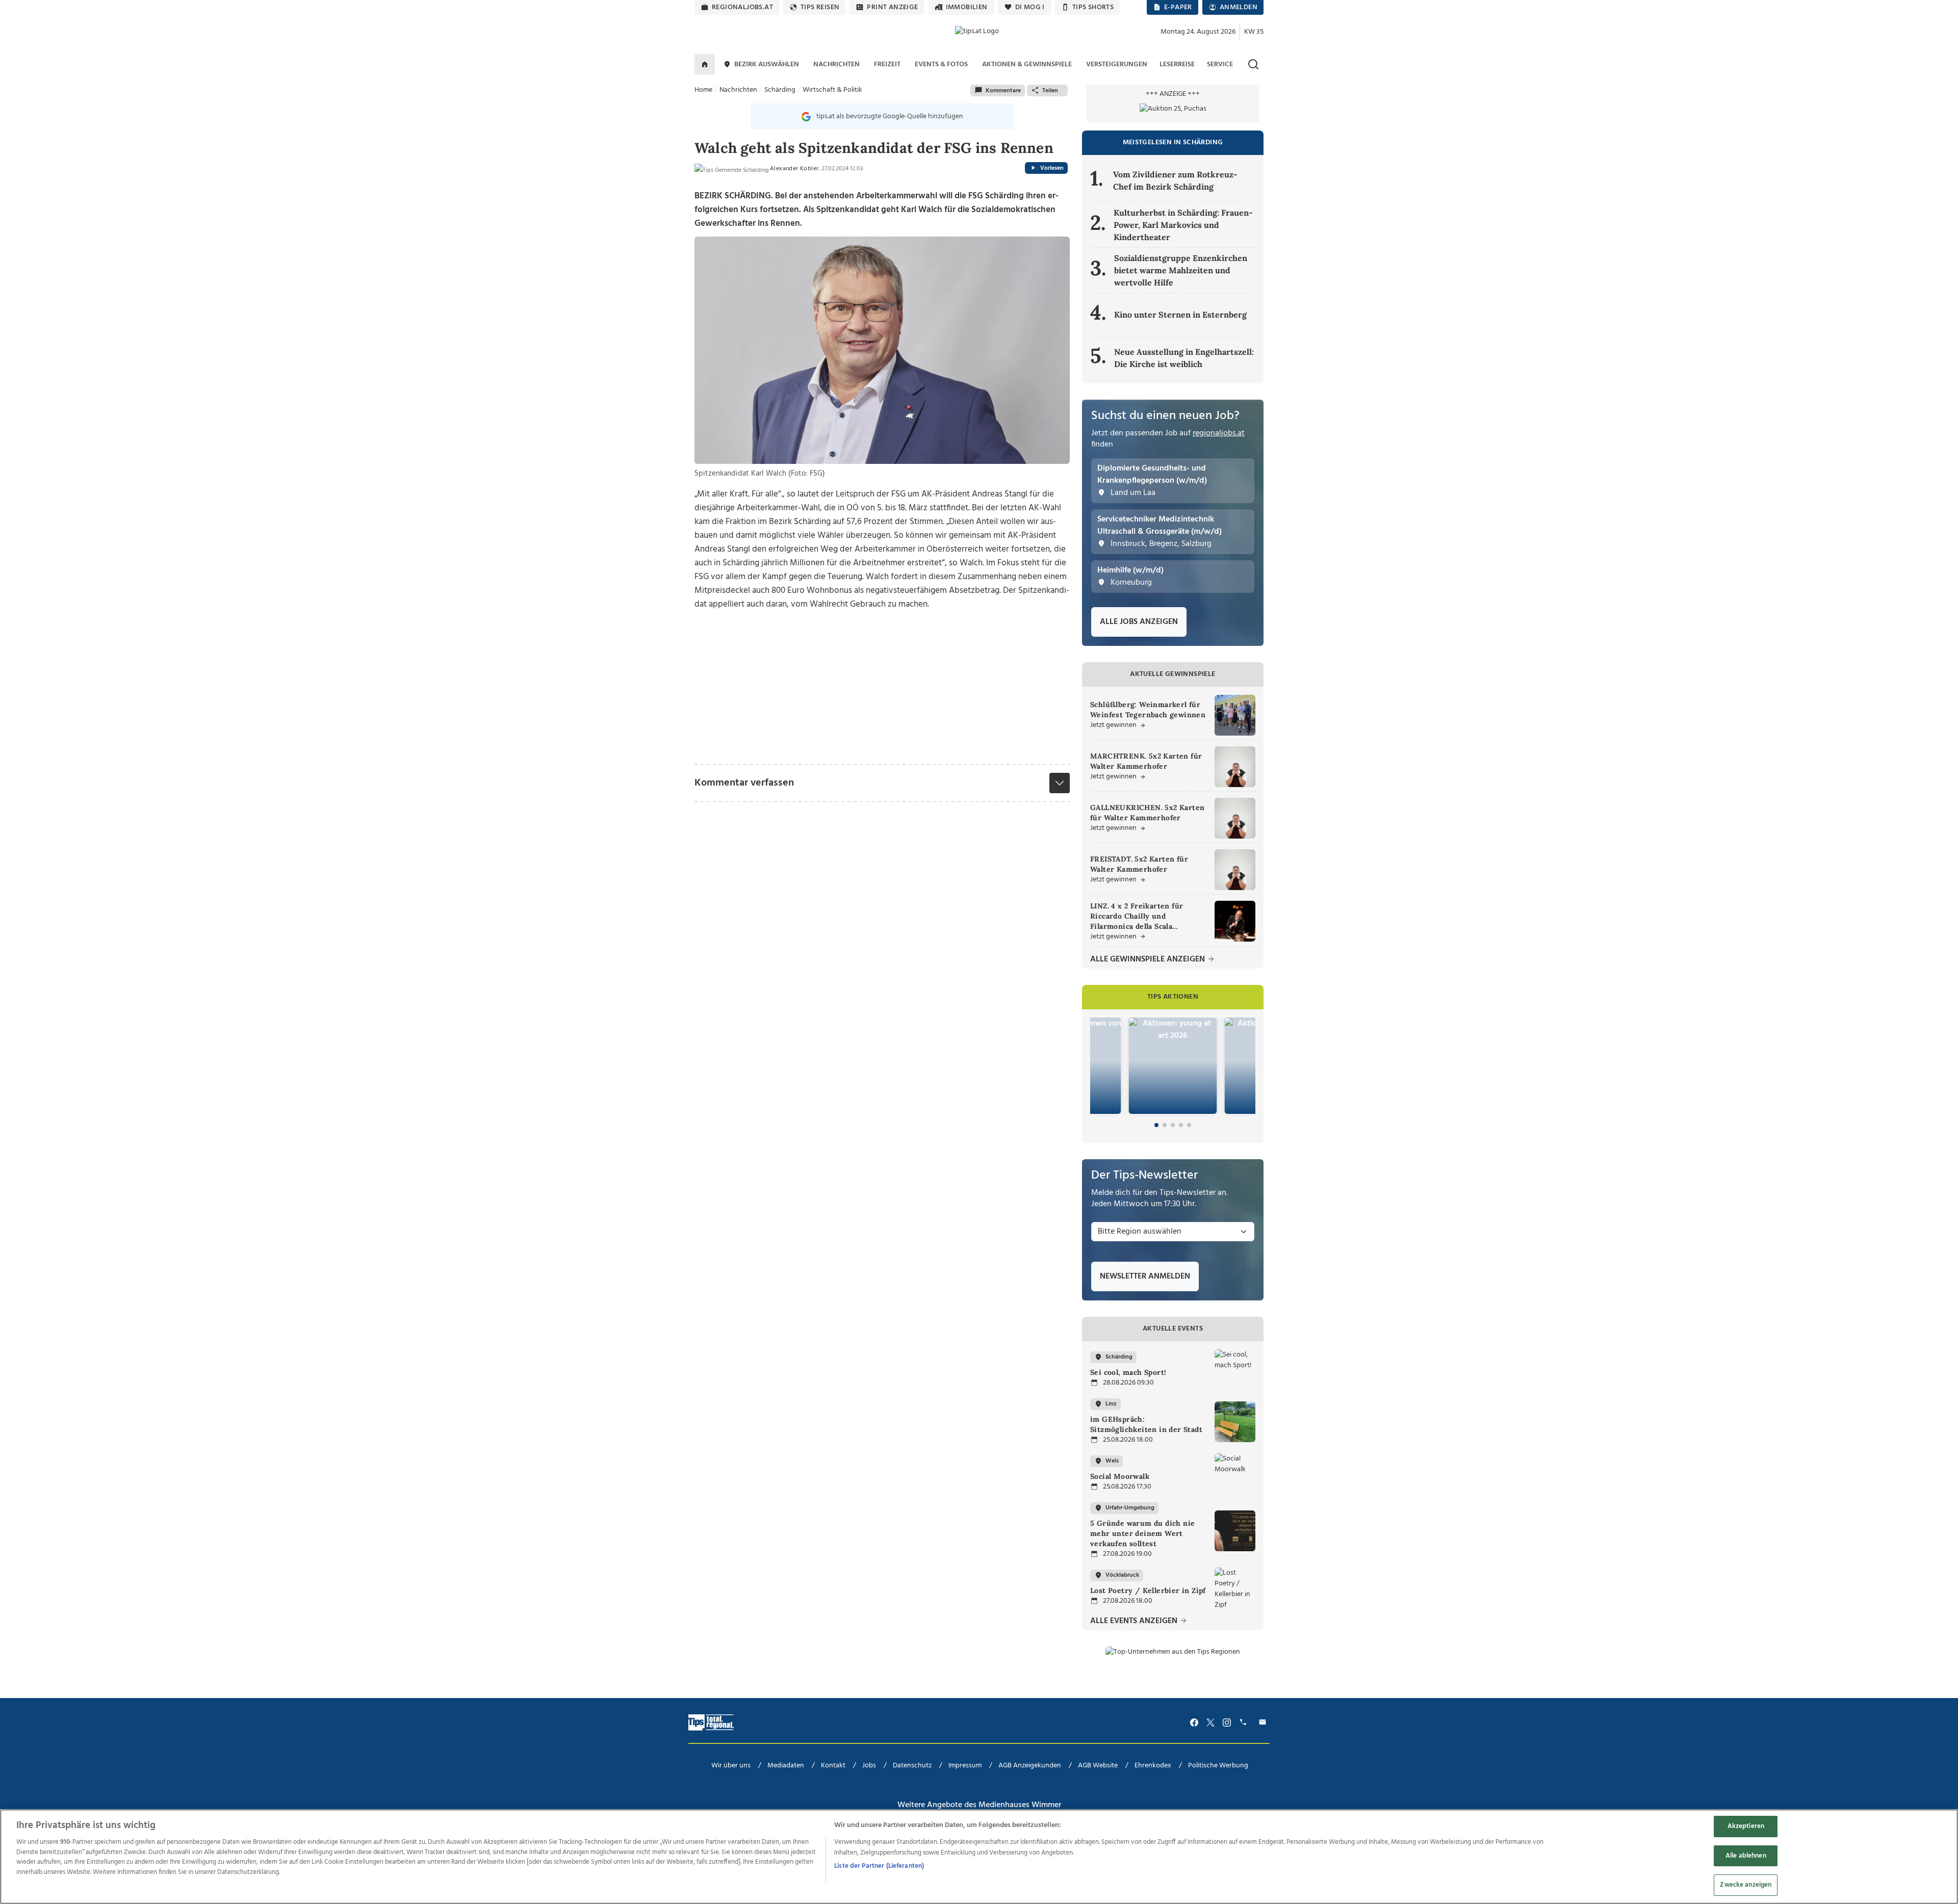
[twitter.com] (1210, 1722)
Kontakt (833, 1766)
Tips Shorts (1093, 7)
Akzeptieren (1746, 1826)
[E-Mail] (1264, 1722)
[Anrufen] (1245, 1722)
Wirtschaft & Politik (832, 90)
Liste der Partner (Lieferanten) (879, 1866)
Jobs (869, 1766)
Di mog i (1030, 7)
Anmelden (1239, 7)
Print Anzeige (892, 7)
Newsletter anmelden (1145, 1276)
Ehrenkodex (1153, 1766)
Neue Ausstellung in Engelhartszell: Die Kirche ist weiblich (1184, 358)
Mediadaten (786, 1766)
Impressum (965, 1766)
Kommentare (1003, 91)
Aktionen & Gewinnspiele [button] (1027, 64)
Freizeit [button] (887, 64)
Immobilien (967, 7)
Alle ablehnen (1746, 1856)
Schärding (780, 90)
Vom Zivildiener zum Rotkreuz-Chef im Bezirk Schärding (1175, 180)
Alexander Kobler (794, 169)
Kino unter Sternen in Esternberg (1180, 315)
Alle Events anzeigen (1135, 1621)
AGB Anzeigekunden (1030, 1766)
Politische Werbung (1218, 1766)
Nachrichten (738, 90)
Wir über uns (731, 1766)
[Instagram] (1227, 1722)
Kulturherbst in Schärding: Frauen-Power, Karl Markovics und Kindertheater (1183, 225)
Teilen (1050, 91)
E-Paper (1178, 7)
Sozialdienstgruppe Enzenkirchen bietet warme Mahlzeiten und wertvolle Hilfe (1181, 270)
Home (703, 90)
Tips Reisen (820, 7)
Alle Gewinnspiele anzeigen (1149, 960)
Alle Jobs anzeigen (1139, 622)
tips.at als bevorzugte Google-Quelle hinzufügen (890, 116)
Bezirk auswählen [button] (767, 64)
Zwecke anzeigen (1746, 1885)
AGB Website (1098, 1766)
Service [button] (1220, 64)
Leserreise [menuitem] (1177, 64)
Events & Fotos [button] (941, 64)
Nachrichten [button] (836, 64)
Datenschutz (912, 1766)
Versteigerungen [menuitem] (1117, 64)
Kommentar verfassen (744, 783)
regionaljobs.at (742, 7)
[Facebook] (1194, 1722)
